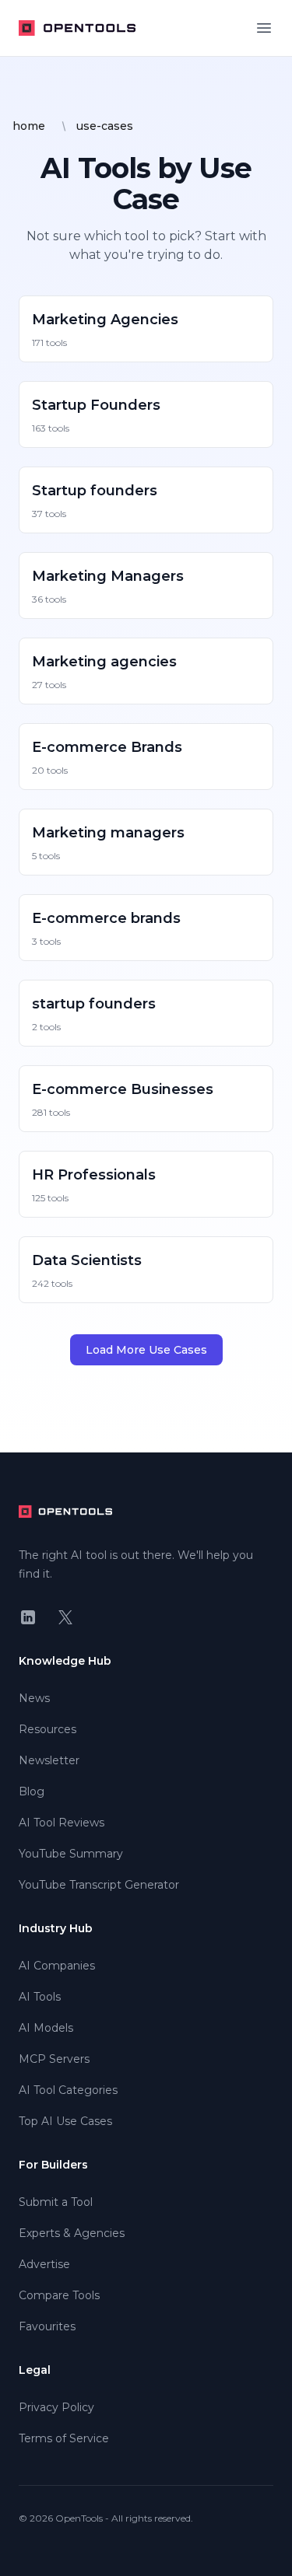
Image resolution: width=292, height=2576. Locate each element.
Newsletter (49, 1760)
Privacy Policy (56, 2407)
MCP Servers (54, 2059)
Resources (47, 1729)
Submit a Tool (56, 2202)
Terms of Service (64, 2438)
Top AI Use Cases (65, 2121)
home (29, 126)
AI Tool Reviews (62, 1823)
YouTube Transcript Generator (99, 1885)
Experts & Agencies (72, 2233)
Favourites (47, 2326)
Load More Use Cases (146, 1350)
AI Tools (40, 1997)
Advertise (44, 2264)
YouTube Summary (71, 1854)
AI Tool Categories (68, 2090)
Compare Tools (59, 2295)
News (34, 1698)
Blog (32, 1791)
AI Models (46, 2028)
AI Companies (57, 1966)
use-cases (105, 126)
